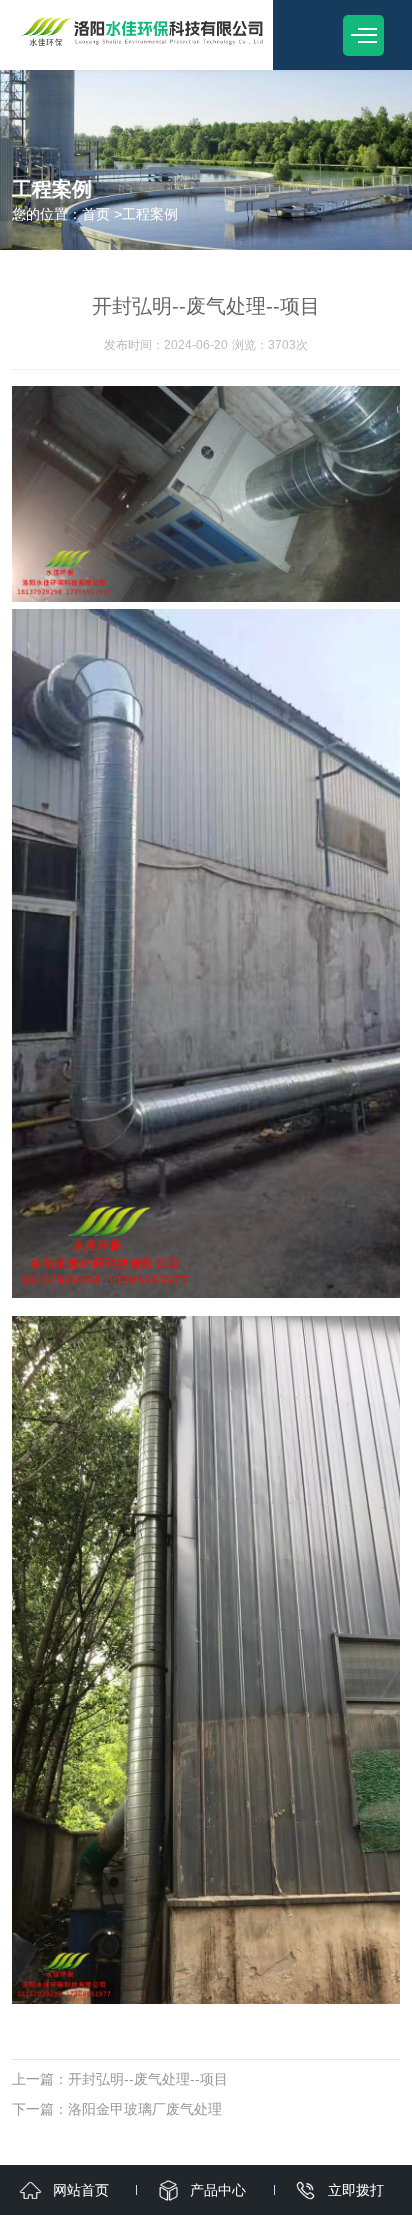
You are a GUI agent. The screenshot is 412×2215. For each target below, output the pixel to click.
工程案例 (150, 214)
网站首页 (81, 2190)
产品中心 (218, 2190)
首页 (96, 214)
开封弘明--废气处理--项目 (148, 2079)
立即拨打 (356, 2190)
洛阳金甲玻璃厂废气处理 (145, 2109)
